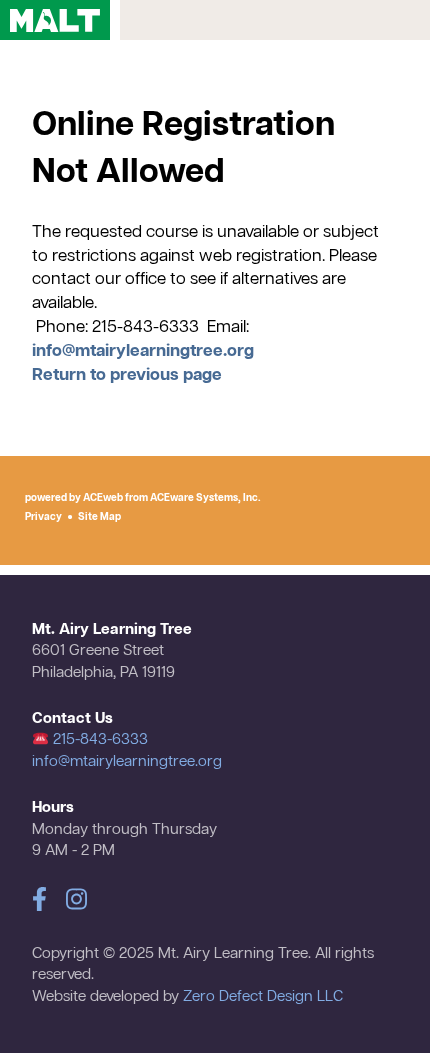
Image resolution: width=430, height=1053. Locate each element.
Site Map (99, 517)
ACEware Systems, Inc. (205, 498)
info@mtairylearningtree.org (143, 351)
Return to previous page (127, 375)
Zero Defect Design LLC (263, 997)
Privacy (43, 517)
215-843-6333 (98, 740)
